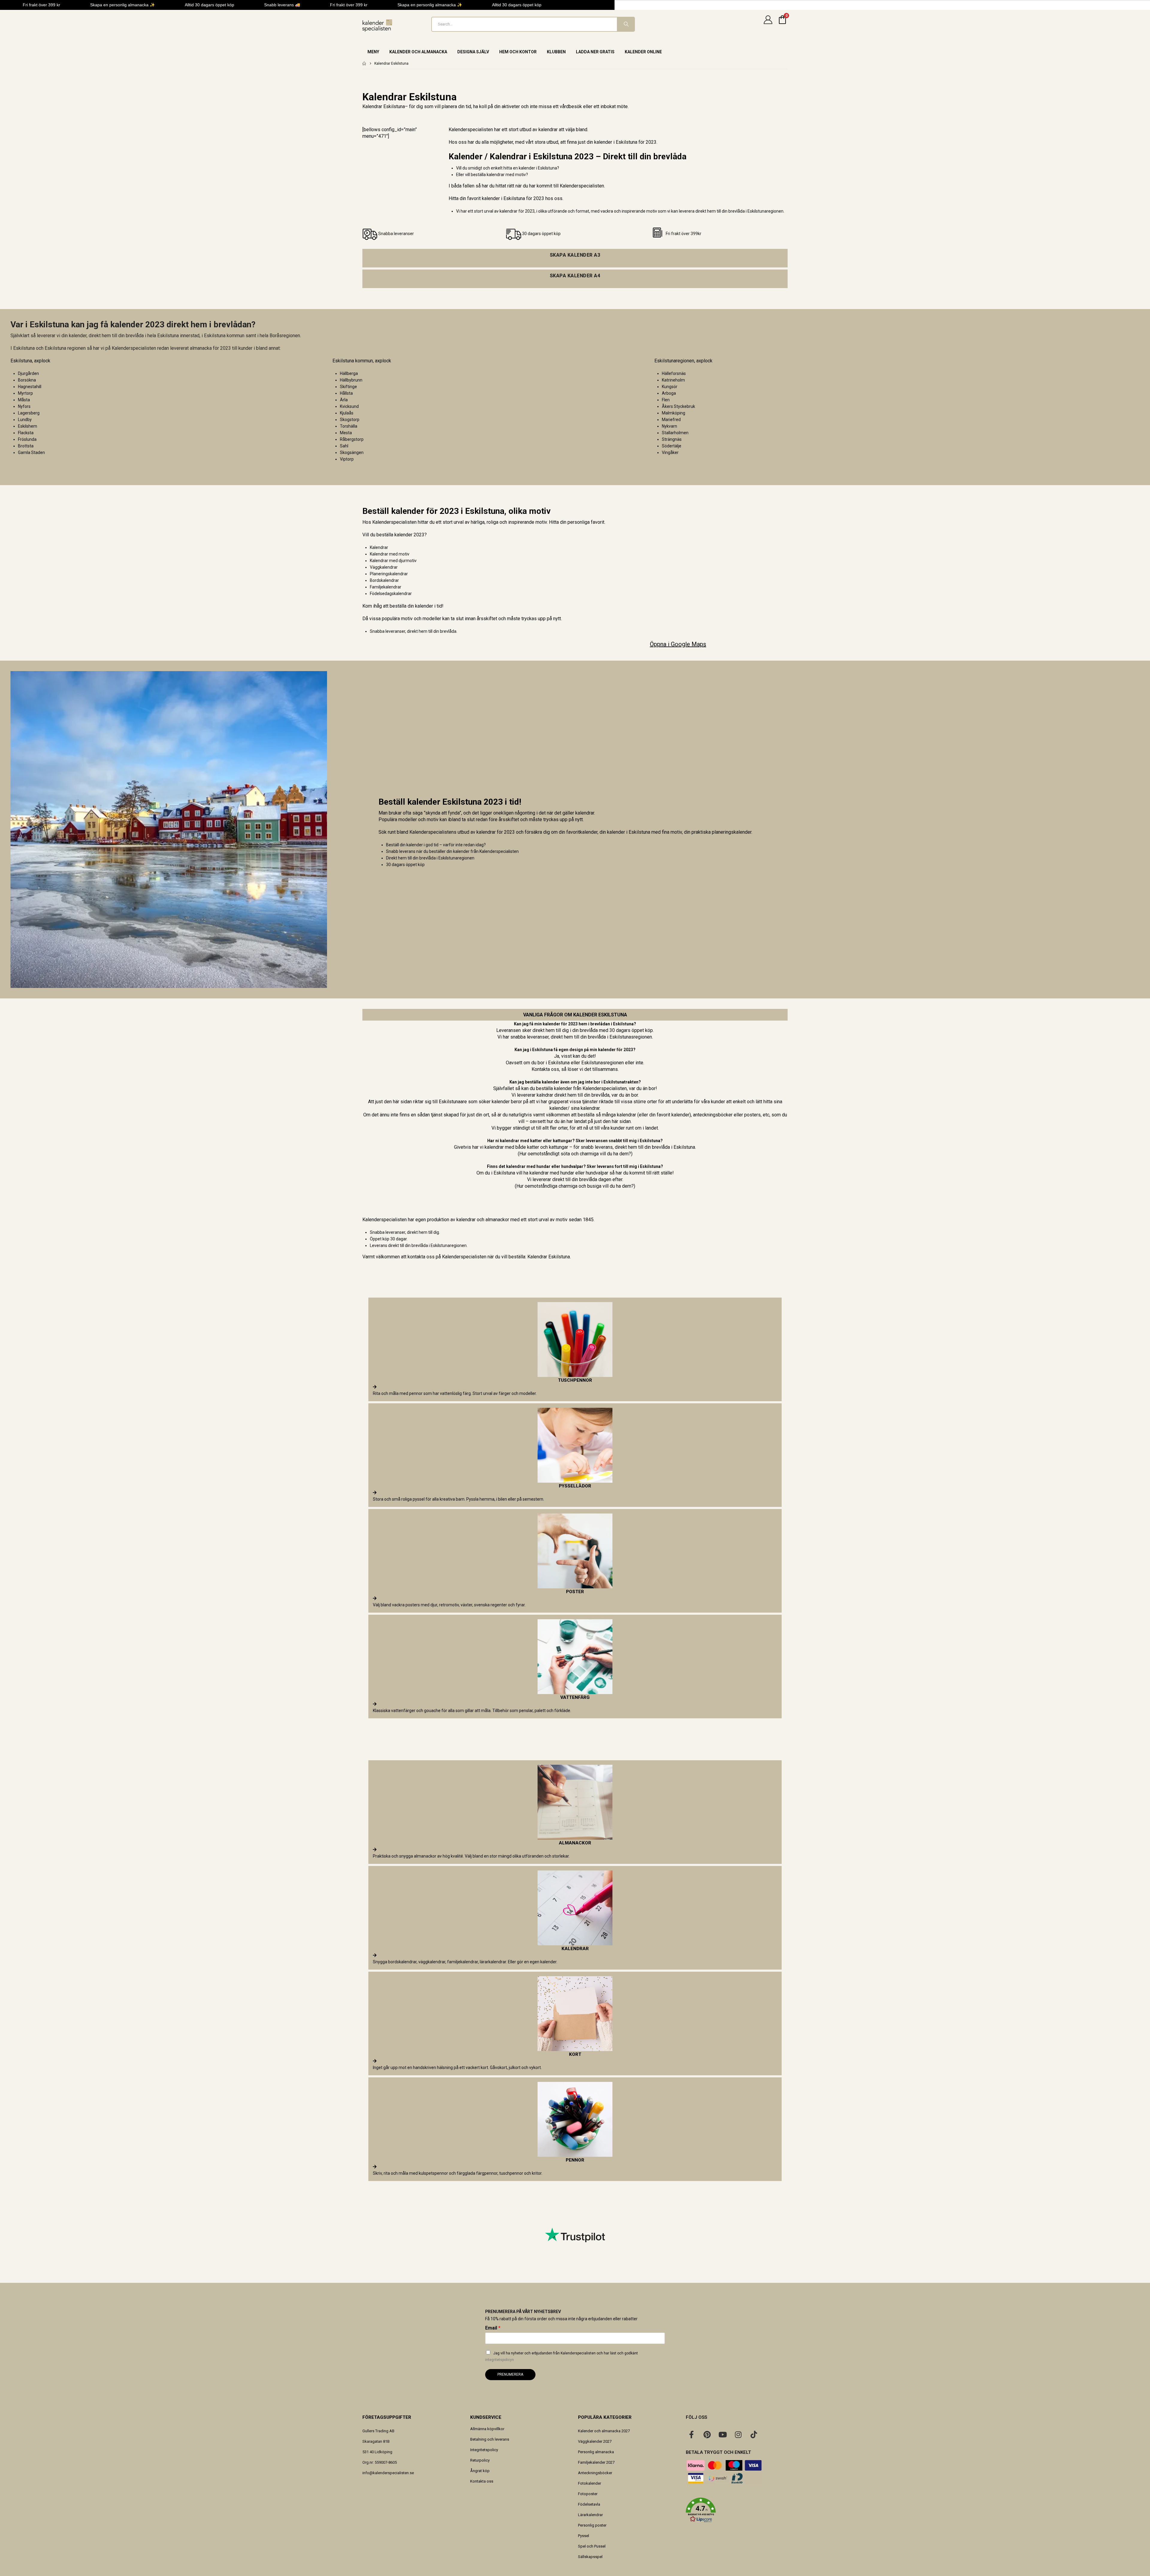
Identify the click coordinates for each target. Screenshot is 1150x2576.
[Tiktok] (754, 2434)
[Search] (626, 24)
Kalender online (643, 52)
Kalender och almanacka (418, 52)
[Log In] (768, 24)
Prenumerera (510, 2374)
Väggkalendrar (384, 567)
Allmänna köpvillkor (487, 2429)
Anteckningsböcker (595, 2473)
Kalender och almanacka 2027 (604, 2431)
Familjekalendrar (386, 587)
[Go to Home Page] (364, 63)
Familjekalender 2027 (596, 2462)
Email (493, 2328)
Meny (373, 52)
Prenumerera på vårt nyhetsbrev (523, 2312)
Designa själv (473, 52)
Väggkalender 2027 (595, 2441)
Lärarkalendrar (590, 2515)
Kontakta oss (482, 2481)
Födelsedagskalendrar (391, 594)
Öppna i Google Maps (678, 644)
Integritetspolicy (484, 2450)
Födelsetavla (589, 2504)
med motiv (399, 554)
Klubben (556, 52)
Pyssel (584, 2536)
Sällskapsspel (590, 2557)
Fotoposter (588, 2494)
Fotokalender (590, 2483)
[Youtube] (723, 2434)
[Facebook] (691, 2434)
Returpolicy (480, 2460)
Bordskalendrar (384, 580)
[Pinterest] (707, 2434)
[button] (737, 2510)
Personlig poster (592, 2525)
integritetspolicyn (500, 2360)
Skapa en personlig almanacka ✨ (122, 5)
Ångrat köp (480, 2471)
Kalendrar (379, 547)
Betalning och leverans (490, 2439)
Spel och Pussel (592, 2546)
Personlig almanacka (596, 2452)
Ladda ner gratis (595, 52)
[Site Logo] (377, 26)
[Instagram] (738, 2434)
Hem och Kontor (518, 52)
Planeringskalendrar (389, 574)
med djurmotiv (403, 561)
